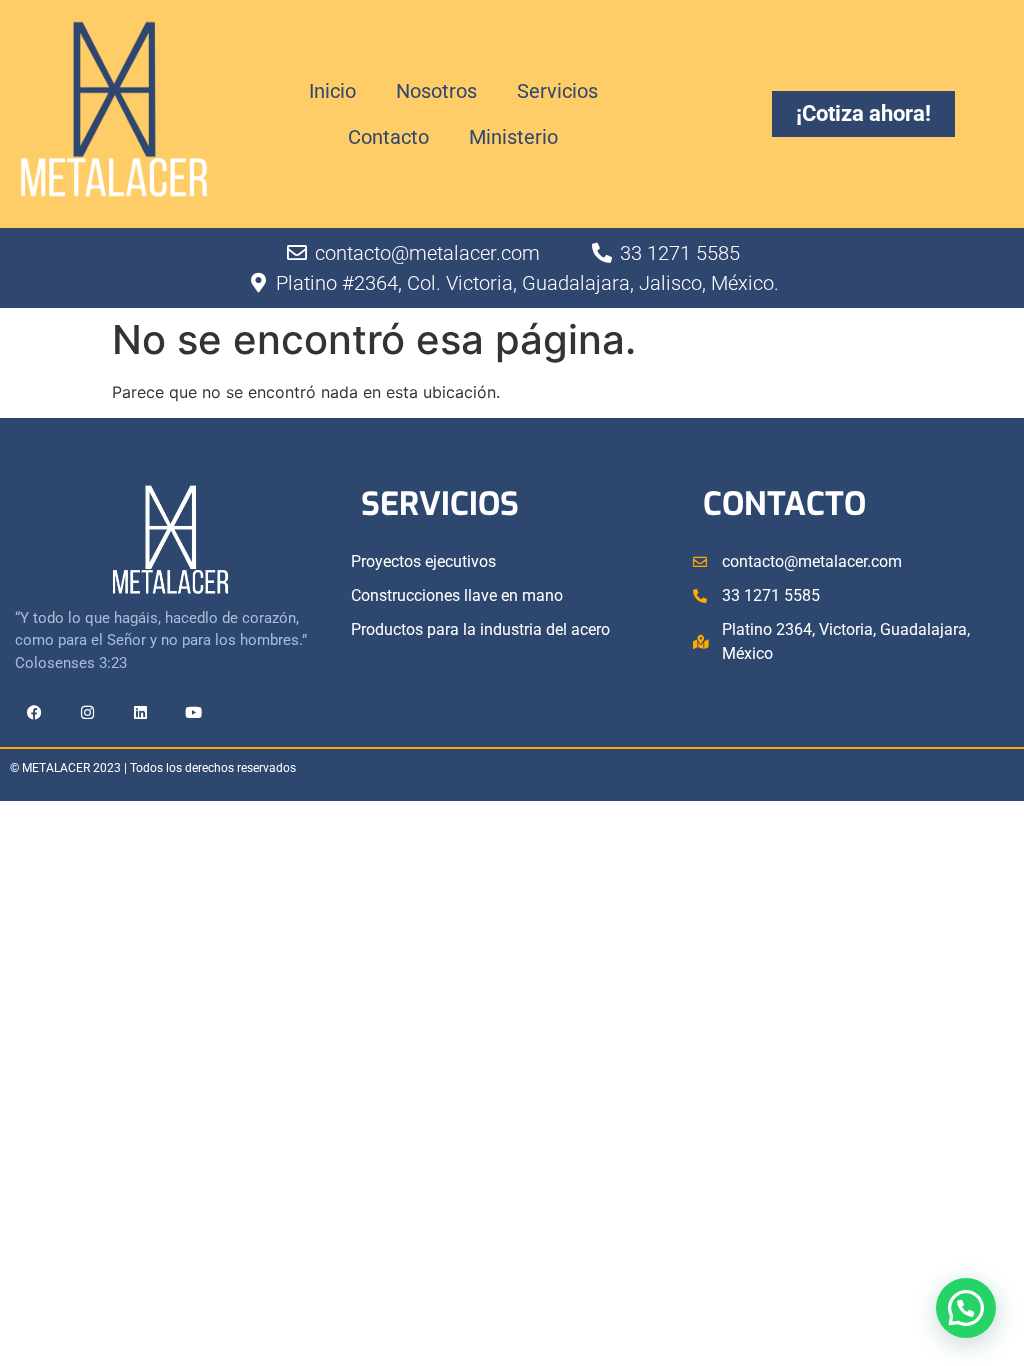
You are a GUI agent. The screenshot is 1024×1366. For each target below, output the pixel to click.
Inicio (332, 91)
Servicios (557, 91)
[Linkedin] (140, 713)
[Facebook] (34, 713)
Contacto (388, 137)
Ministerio (513, 137)
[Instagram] (87, 713)
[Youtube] (193, 713)
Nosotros (436, 91)
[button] (966, 1308)
